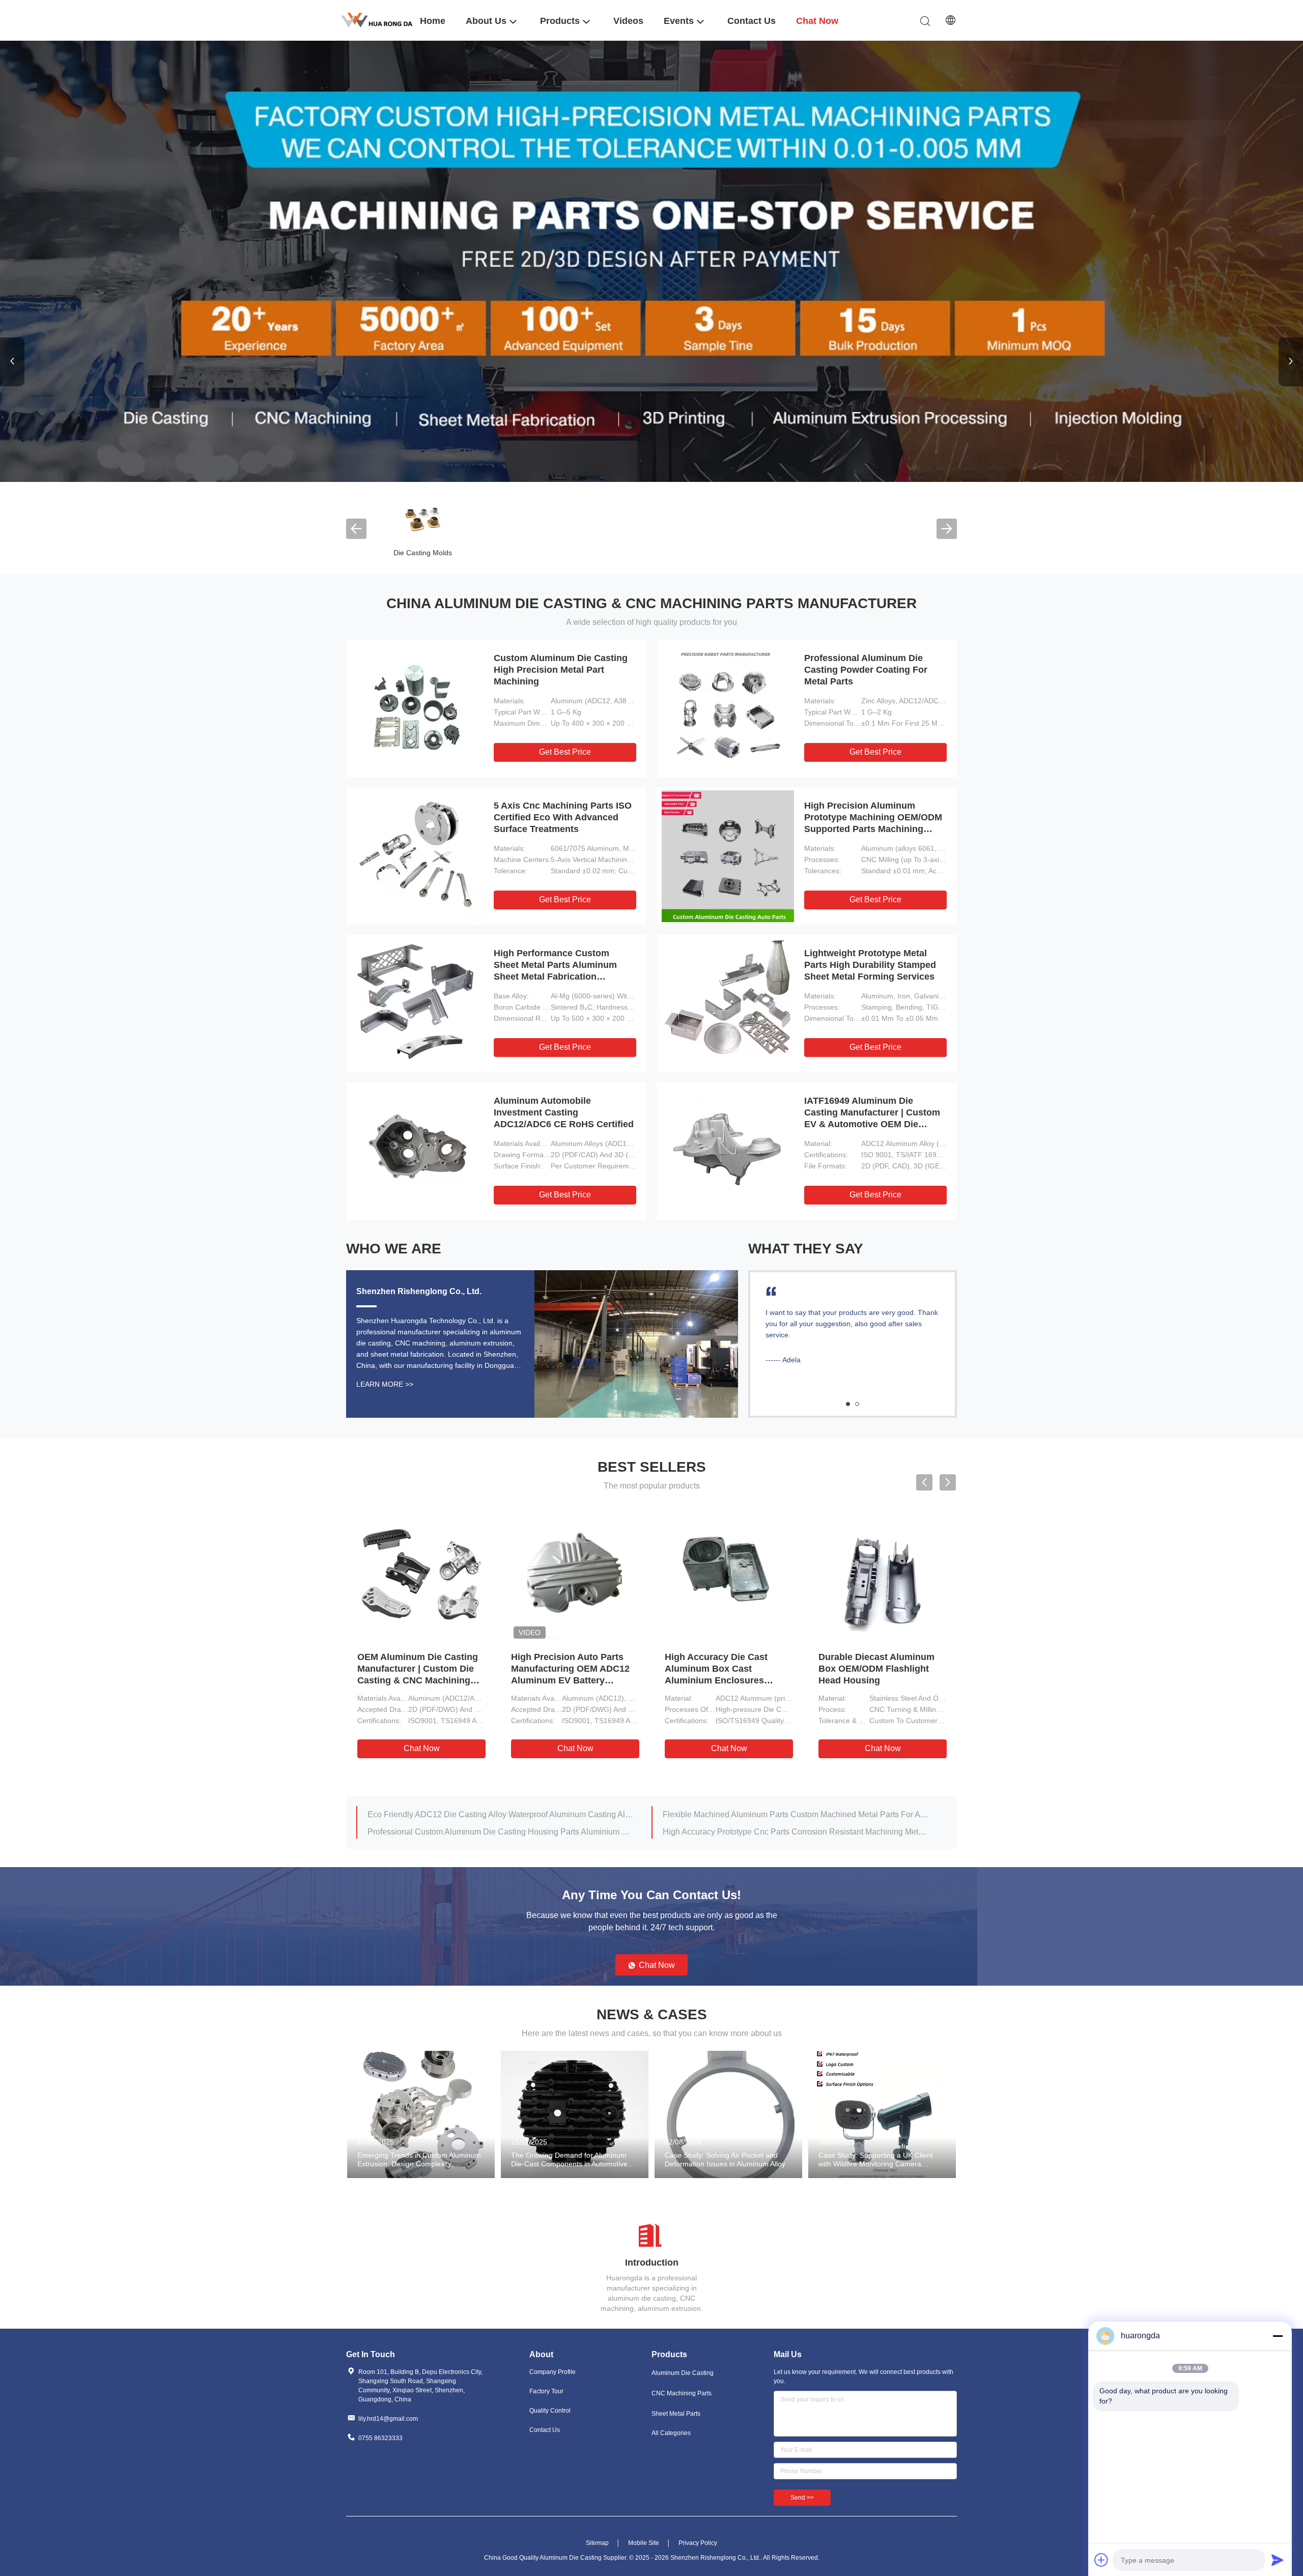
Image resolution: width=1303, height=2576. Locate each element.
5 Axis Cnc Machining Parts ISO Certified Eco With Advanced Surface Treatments (563, 817)
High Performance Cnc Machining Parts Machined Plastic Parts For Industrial (796, 1814)
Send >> (802, 2498)
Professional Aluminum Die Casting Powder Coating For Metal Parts (866, 670)
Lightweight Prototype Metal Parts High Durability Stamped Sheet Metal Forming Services (870, 965)
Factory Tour (546, 2391)
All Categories (671, 2433)
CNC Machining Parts (682, 2393)
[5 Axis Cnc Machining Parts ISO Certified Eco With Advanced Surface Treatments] (417, 856)
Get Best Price (565, 752)
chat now (463, 1748)
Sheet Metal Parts (676, 2414)
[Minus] (1278, 2336)
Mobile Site (644, 2543)
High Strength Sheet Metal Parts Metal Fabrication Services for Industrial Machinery (796, 1832)
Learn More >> (385, 1384)
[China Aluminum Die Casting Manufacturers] (651, 261)
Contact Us (545, 2430)
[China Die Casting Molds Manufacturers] (422, 518)
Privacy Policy (698, 2543)
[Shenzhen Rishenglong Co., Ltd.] (377, 20)
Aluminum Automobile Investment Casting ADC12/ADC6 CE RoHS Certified (564, 1112)
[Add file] (1101, 2560)
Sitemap (597, 2543)
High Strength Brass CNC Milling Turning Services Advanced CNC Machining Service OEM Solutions (500, 1832)
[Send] (1278, 2560)
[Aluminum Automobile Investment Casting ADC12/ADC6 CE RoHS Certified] (417, 1151)
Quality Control (550, 2411)
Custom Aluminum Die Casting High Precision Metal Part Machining (561, 670)
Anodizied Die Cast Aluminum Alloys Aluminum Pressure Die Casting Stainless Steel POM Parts (500, 1814)
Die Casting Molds (423, 553)
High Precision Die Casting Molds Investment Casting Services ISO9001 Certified (611, 1669)
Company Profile (553, 2372)
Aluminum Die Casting (683, 2373)
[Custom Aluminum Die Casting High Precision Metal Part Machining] (417, 708)
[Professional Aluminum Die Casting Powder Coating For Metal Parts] (728, 708)
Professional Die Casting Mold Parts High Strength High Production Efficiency (458, 1669)
